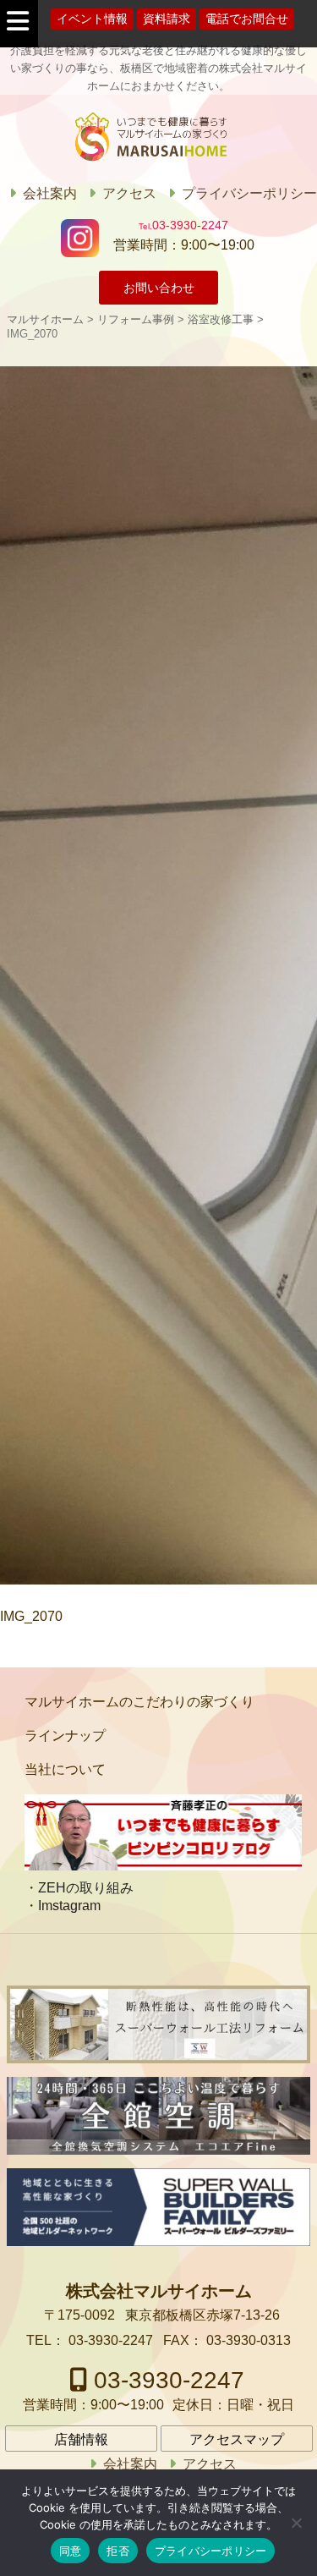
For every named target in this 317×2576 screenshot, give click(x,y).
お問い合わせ (159, 288)
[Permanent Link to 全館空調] (158, 2116)
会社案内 (50, 193)
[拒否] (296, 2523)
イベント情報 (92, 19)
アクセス (129, 193)
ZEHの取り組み (86, 1888)
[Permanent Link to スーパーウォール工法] (158, 2024)
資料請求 (167, 19)
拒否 (118, 2551)
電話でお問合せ (247, 19)
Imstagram (69, 1906)
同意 (71, 2551)
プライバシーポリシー (249, 193)
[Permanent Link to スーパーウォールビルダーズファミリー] (158, 2207)
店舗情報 (81, 2439)
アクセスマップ (237, 2439)
